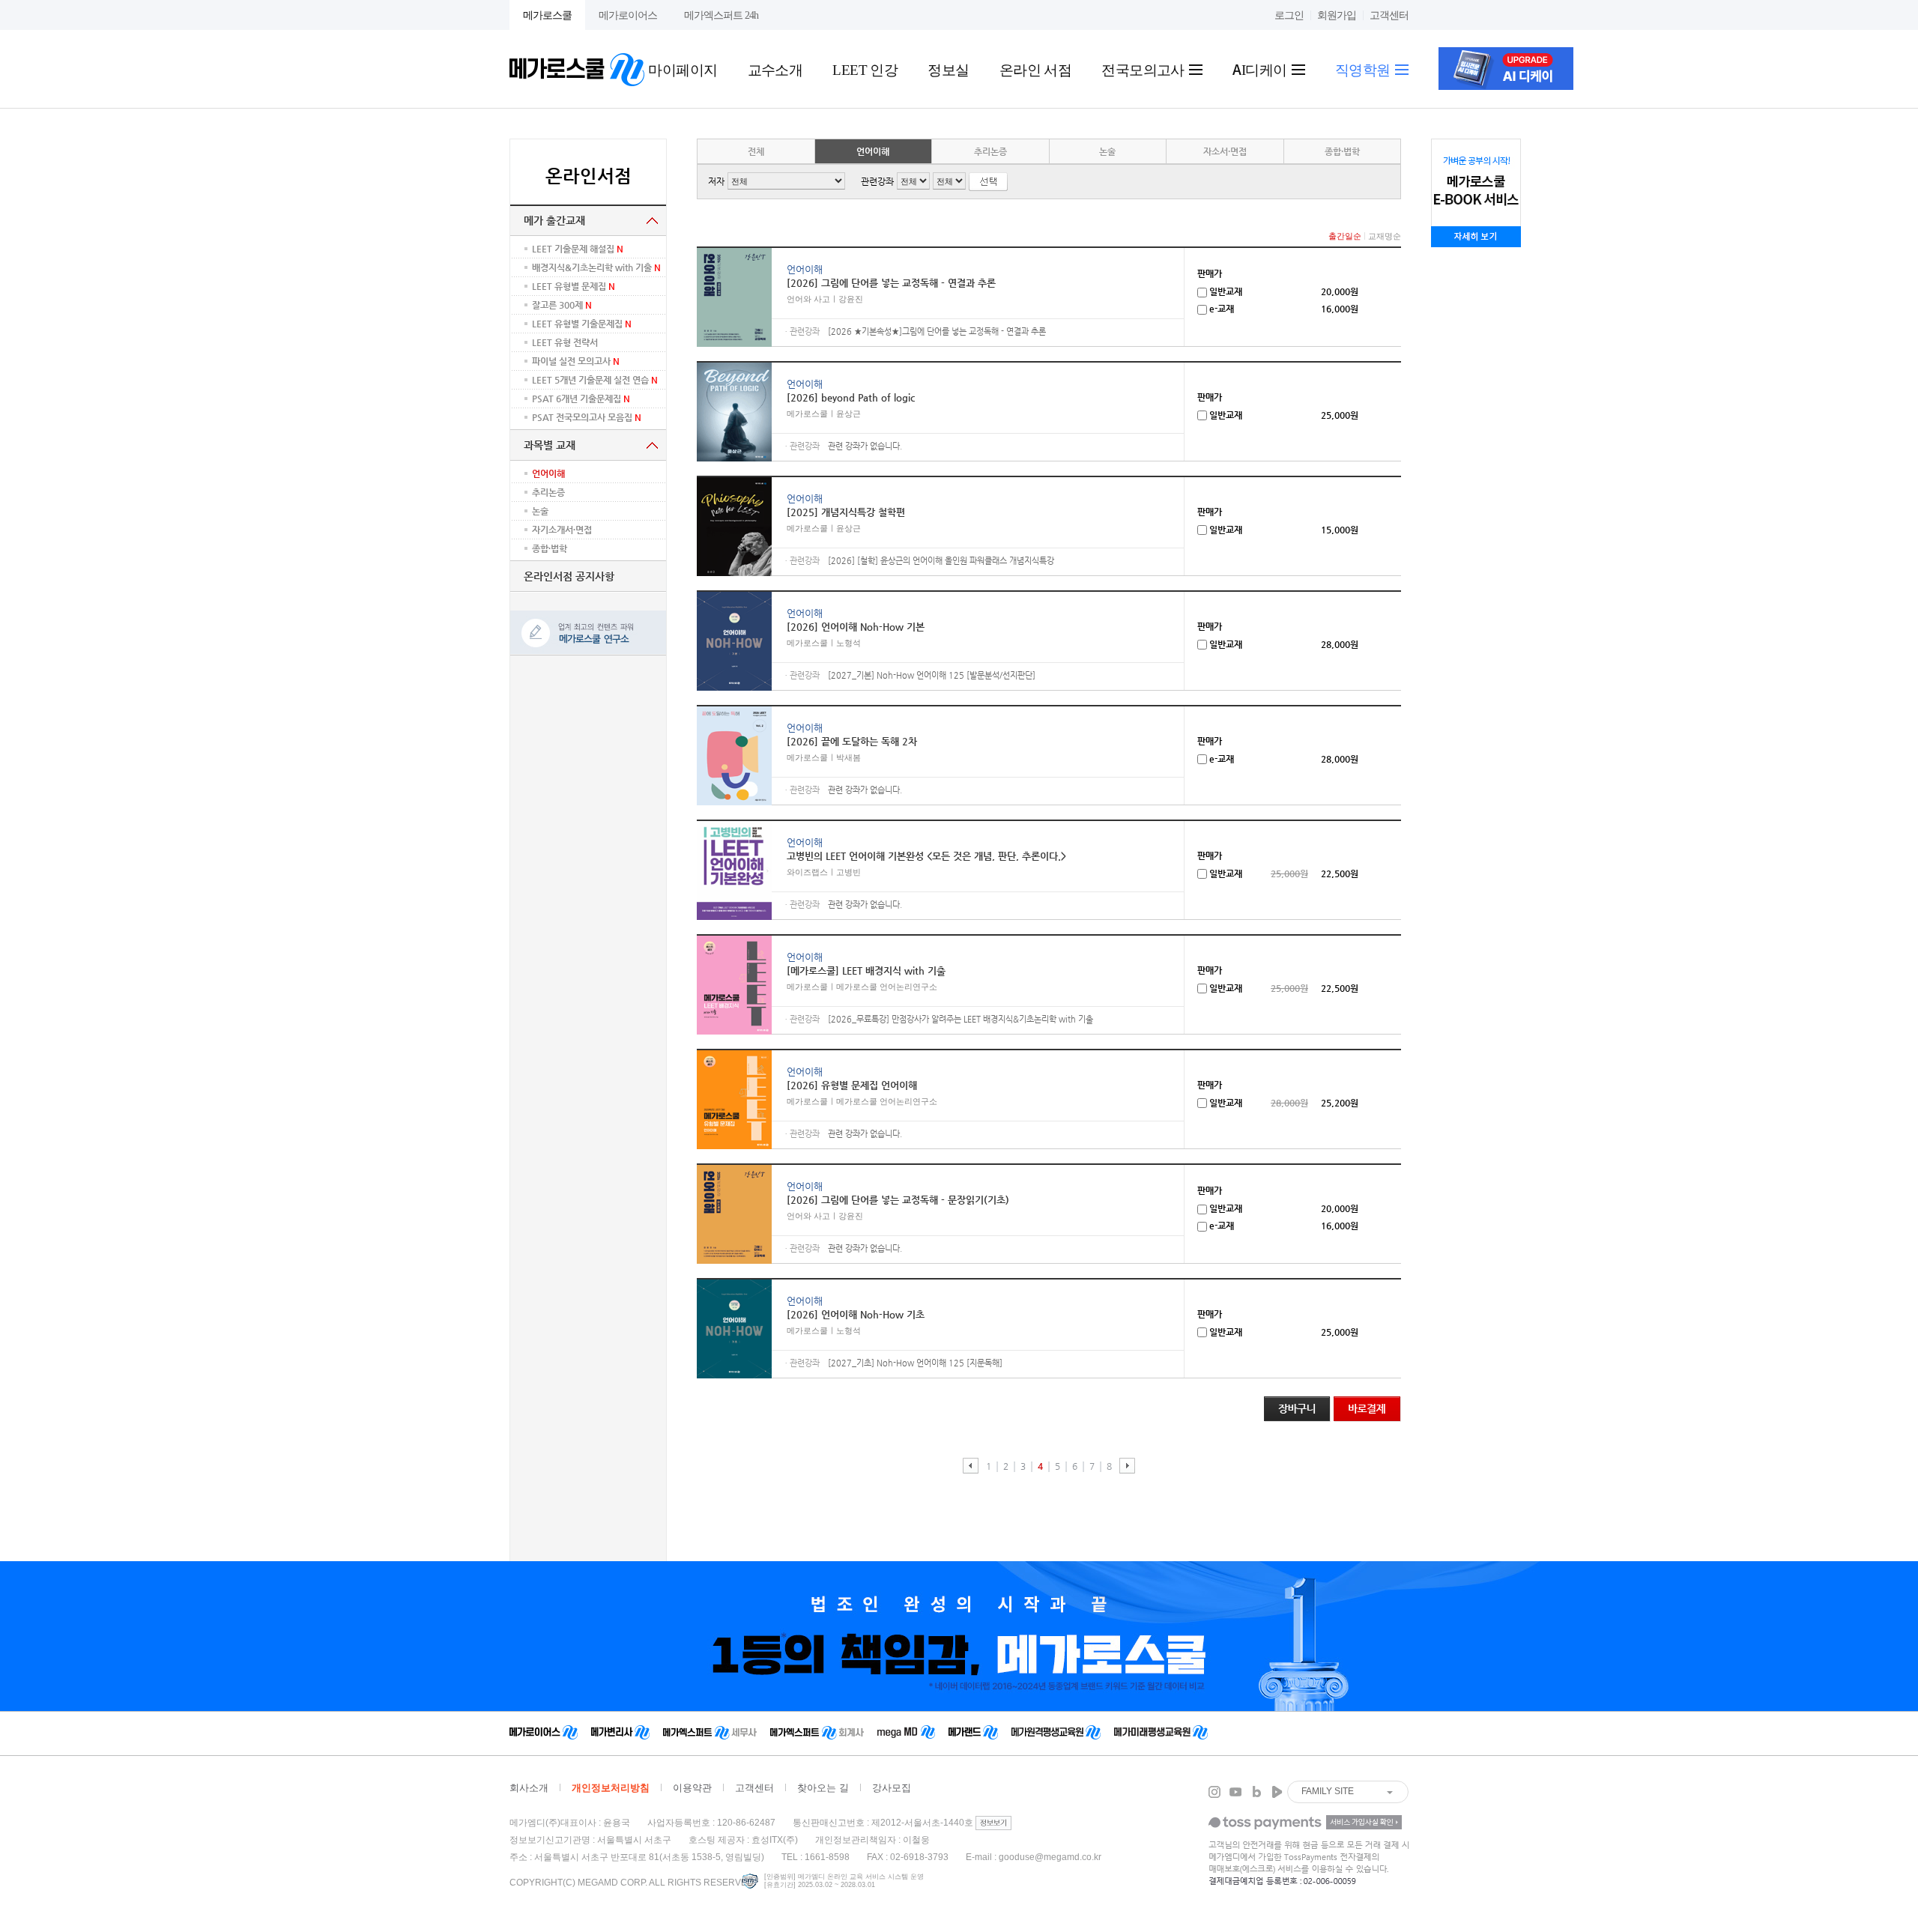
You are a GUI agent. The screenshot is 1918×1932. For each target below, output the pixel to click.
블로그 (1256, 1792)
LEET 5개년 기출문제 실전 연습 (595, 380)
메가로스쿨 (547, 15)
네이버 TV (1277, 1792)
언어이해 (873, 151)
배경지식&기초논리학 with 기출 (596, 267)
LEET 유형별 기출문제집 (582, 324)
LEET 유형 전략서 (565, 342)
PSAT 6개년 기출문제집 (581, 399)
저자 (716, 181)
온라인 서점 (1036, 69)
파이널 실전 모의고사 (576, 361)
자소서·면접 (1225, 151)
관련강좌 (877, 181)
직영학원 (1364, 69)
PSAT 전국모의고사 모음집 (587, 417)
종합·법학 (1342, 151)
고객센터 (1389, 15)
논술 (540, 511)
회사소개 (529, 1788)
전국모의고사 (1144, 69)
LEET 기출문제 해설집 (578, 249)
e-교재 (1220, 309)
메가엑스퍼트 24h (721, 15)
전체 (756, 151)
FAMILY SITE (1328, 1791)
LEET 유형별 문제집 (574, 286)
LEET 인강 (865, 69)
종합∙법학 (550, 548)
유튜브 (1235, 1792)
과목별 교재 (550, 445)
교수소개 (775, 69)
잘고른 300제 (562, 305)
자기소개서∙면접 (562, 530)
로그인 (1289, 15)
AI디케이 (1261, 69)
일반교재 (1225, 291)
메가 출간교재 (554, 220)
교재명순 (1385, 236)
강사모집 (892, 1788)
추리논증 (548, 492)
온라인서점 (589, 176)
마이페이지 (683, 69)
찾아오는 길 (823, 1788)
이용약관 (692, 1788)
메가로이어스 (628, 15)
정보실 (948, 69)
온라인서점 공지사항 (569, 576)
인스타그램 (1214, 1792)
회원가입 (1337, 15)
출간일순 (1345, 236)
